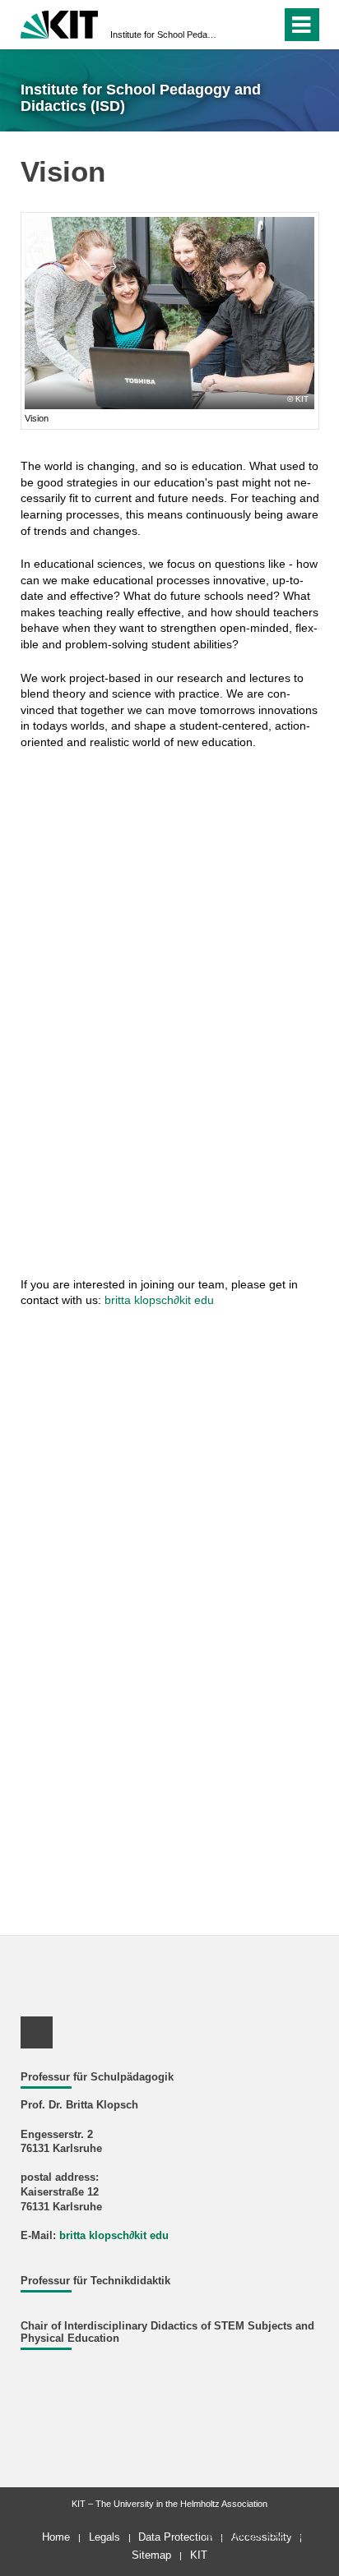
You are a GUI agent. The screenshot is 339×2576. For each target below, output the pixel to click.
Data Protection (175, 2537)
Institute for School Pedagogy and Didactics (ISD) (165, 35)
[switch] (239, 25)
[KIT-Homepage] (60, 23)
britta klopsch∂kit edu (159, 1300)
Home (56, 2537)
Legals (104, 2537)
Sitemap (151, 2555)
